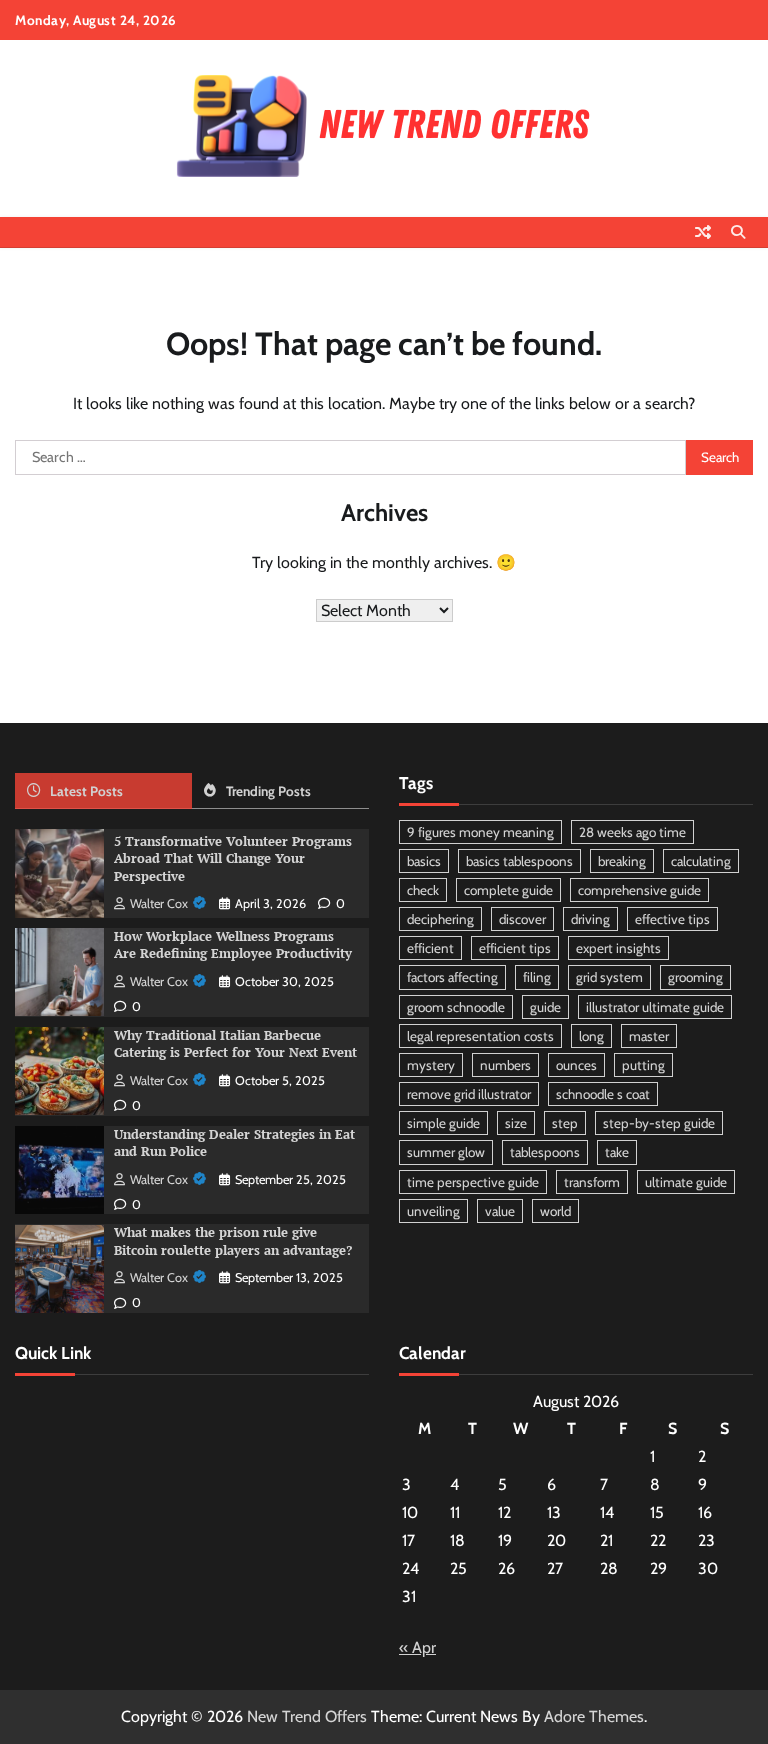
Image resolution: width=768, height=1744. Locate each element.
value (500, 1211)
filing (537, 977)
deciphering (440, 919)
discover (522, 919)
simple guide (443, 1123)
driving (590, 919)
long (591, 1036)
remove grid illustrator (469, 1094)
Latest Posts (86, 791)
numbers (505, 1065)
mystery (431, 1065)
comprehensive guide (639, 890)
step (565, 1123)
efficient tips (515, 948)
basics (424, 861)
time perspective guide (473, 1182)
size (516, 1123)
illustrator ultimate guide (655, 1007)
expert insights (618, 948)
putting (643, 1065)
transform (592, 1182)
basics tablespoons (519, 861)
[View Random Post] (703, 232)
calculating (701, 861)
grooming (695, 977)
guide (545, 1007)
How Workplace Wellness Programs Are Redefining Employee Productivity (233, 945)
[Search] (738, 232)
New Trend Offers (307, 1716)
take (617, 1152)
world (555, 1211)
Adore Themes (594, 1716)
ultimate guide (686, 1182)
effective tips (672, 919)
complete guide (508, 890)
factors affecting (452, 977)
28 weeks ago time (632, 832)
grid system (609, 977)
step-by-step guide (659, 1123)
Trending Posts (268, 791)
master (649, 1036)
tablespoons (545, 1152)
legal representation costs (480, 1036)
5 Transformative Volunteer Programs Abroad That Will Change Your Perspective (233, 858)
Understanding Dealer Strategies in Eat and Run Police (234, 1143)
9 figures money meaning (480, 832)
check (423, 890)
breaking (622, 861)
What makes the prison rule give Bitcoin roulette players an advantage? (233, 1241)
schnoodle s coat (603, 1094)
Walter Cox (159, 903)
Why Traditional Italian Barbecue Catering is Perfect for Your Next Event (235, 1044)
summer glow (446, 1152)
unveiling (433, 1211)
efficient (430, 948)
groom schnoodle (456, 1007)
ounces (576, 1065)
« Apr (417, 1647)
